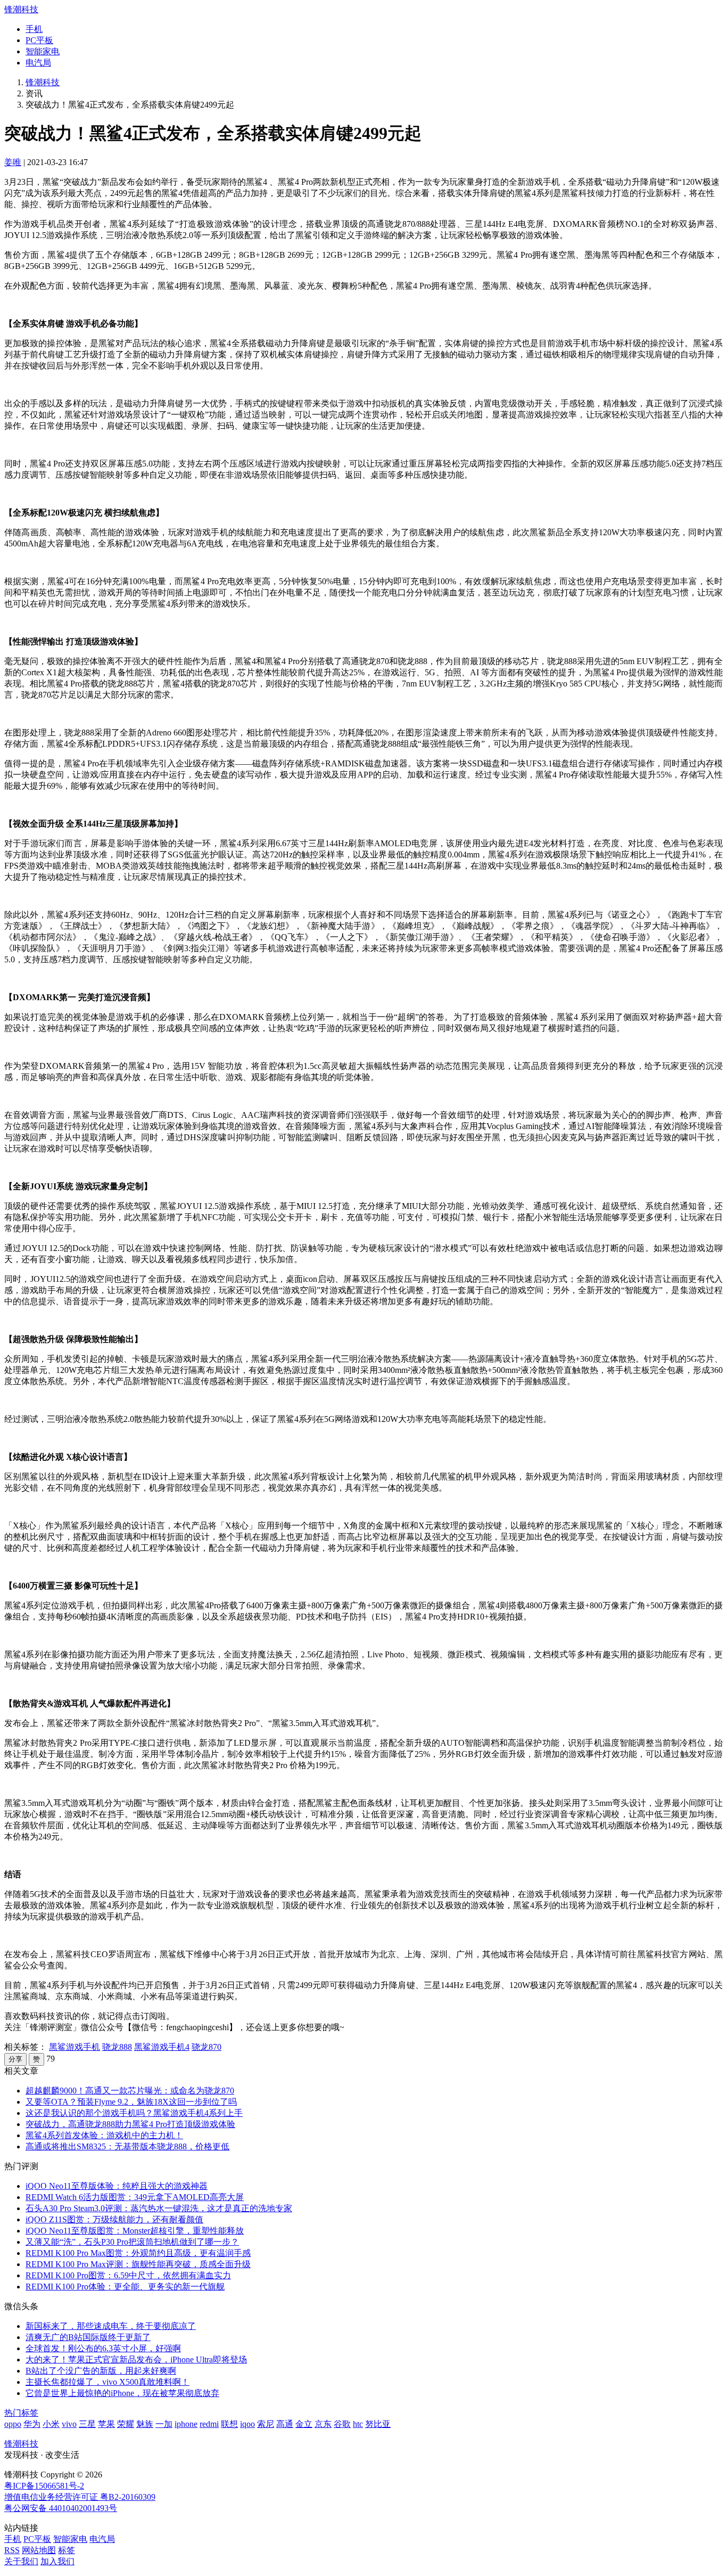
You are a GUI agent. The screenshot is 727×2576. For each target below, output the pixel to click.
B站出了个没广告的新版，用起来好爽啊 (101, 2371)
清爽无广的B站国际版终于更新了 (88, 2337)
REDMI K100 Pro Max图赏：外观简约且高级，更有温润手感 (138, 2253)
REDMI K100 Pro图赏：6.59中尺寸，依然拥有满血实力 (128, 2275)
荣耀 (126, 2424)
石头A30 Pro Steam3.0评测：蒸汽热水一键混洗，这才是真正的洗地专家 (159, 2208)
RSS (12, 2550)
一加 (164, 2424)
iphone (186, 2424)
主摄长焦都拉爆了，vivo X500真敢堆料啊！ (108, 2382)
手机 (34, 29)
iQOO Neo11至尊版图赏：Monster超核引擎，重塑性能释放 (135, 2231)
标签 (67, 2550)
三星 (87, 2424)
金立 (304, 2424)
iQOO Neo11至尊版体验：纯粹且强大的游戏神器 (117, 2186)
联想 (229, 2424)
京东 (323, 2424)
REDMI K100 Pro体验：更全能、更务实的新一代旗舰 (125, 2287)
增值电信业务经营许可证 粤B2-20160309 (80, 2497)
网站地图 (39, 2550)
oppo (13, 2424)
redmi (209, 2424)
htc (358, 2424)
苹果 (106, 2424)
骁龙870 (206, 2047)
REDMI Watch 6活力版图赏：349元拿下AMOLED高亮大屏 (135, 2197)
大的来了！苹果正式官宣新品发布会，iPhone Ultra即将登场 (136, 2360)
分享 (15, 2059)
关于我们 (21, 2561)
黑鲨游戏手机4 (162, 2047)
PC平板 (39, 40)
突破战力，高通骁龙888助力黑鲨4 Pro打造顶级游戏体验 (130, 2124)
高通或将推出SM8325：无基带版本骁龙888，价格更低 (127, 2146)
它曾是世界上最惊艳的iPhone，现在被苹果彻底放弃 (122, 2393)
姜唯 (13, 162)
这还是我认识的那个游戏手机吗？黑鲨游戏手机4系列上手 (134, 2113)
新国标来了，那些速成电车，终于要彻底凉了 (111, 2326)
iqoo (247, 2424)
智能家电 (43, 51)
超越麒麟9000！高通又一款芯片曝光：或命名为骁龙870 (130, 2091)
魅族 (145, 2424)
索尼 (266, 2424)
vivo (69, 2424)
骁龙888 (117, 2047)
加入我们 (57, 2561)
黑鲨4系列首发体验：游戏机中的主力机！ (104, 2135)
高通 (285, 2424)
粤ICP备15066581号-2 (44, 2486)
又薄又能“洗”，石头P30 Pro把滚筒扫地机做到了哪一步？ (132, 2242)
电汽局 (38, 63)
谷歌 (342, 2424)
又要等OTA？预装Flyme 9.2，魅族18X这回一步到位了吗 (131, 2102)
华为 (32, 2424)
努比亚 (378, 2424)
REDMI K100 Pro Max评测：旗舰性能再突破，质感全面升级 (138, 2264)
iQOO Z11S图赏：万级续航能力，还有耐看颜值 (114, 2219)
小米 (51, 2424)
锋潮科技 (21, 9)
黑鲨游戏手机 (75, 2047)
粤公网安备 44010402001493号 (61, 2508)
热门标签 (21, 2413)
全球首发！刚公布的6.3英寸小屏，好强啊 (103, 2348)
